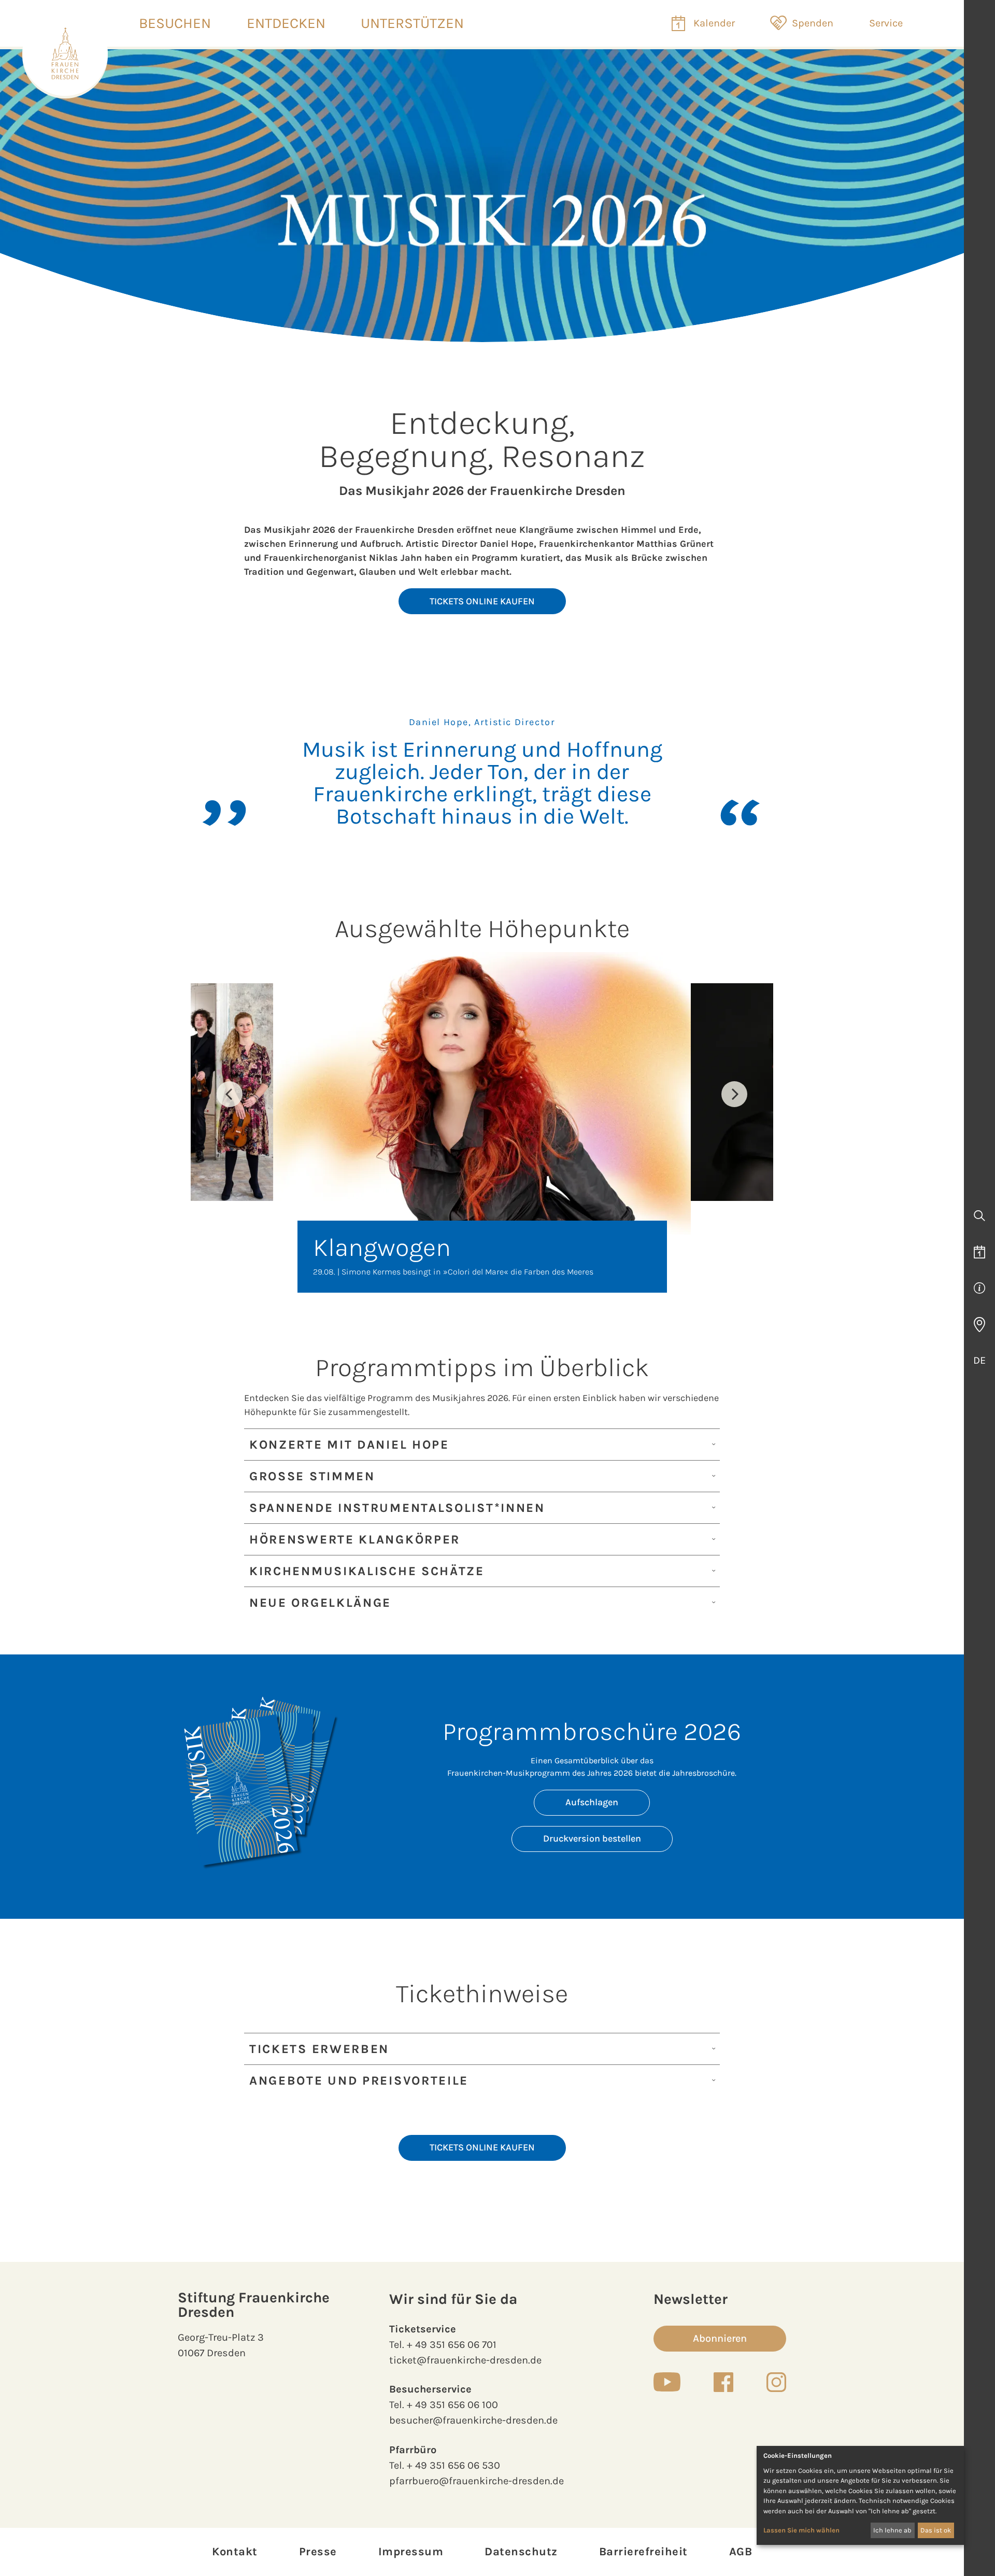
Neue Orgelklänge (320, 1603)
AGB (741, 2552)
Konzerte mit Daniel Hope (349, 1445)
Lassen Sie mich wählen (801, 2530)
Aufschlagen (592, 1802)
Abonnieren (720, 2338)
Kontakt (235, 2552)
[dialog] (860, 2495)
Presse (318, 2552)
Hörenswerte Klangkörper (355, 1539)
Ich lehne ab (892, 2530)
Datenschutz (521, 2552)
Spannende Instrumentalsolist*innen (397, 1508)
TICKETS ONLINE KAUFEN (482, 601)
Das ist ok (936, 2530)
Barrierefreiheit (643, 2552)
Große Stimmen (312, 1476)
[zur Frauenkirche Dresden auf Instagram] (776, 2382)
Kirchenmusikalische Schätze (367, 1571)
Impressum (411, 2552)
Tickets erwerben (319, 2049)
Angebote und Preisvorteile (359, 2080)
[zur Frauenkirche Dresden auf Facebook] (723, 2382)
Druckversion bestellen (592, 1838)
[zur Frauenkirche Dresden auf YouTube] (667, 2382)
